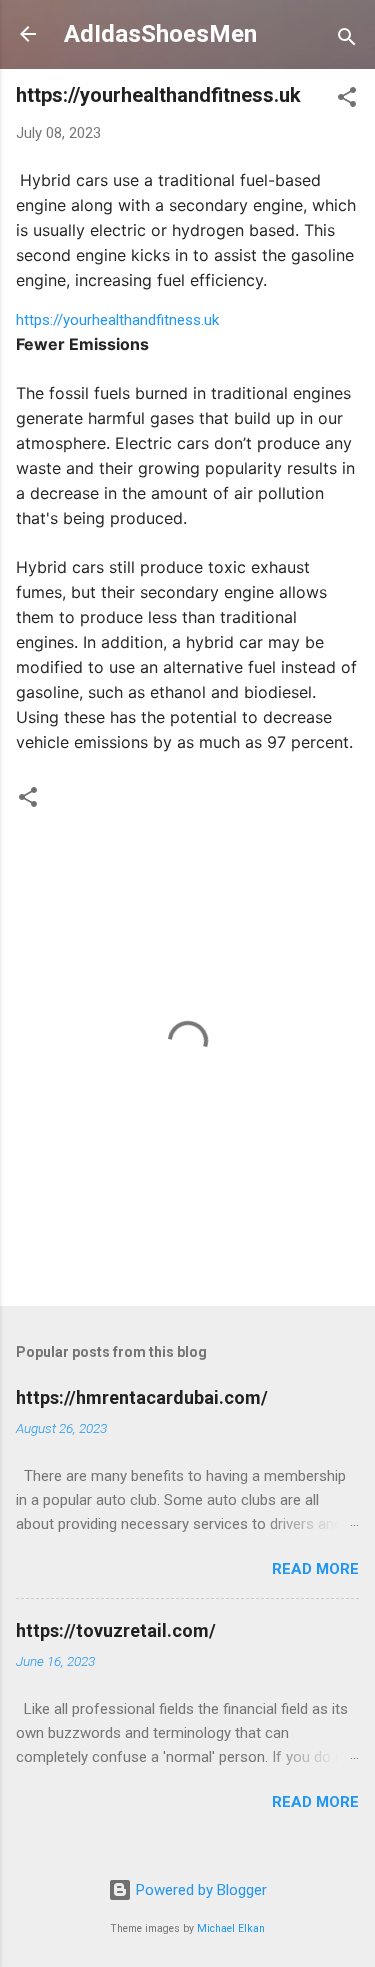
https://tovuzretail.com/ (116, 1630)
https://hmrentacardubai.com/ (142, 1397)
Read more (315, 1569)
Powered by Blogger (199, 1890)
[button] (347, 100)
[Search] (347, 40)
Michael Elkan (231, 1928)
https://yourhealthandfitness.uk (117, 320)
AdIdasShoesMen (160, 34)
